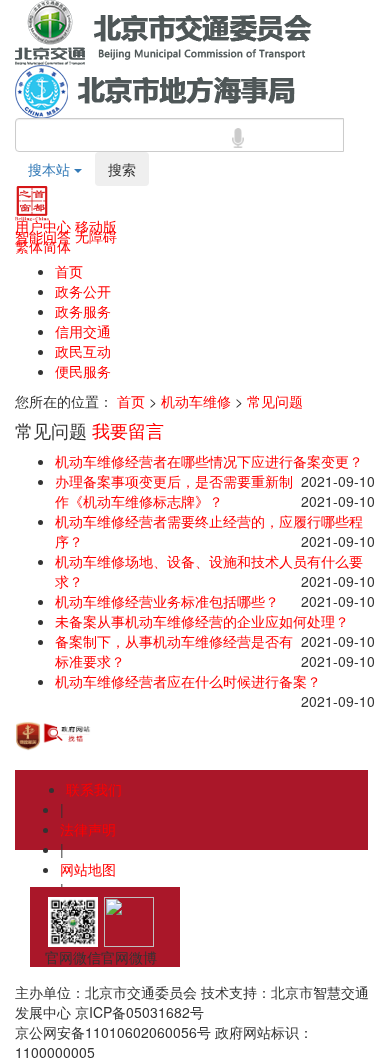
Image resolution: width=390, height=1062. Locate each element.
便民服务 (83, 371)
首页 (69, 271)
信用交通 (83, 331)
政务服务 (83, 311)
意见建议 (88, 909)
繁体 (29, 246)
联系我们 (94, 789)
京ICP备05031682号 (139, 1012)
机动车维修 (196, 401)
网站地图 (88, 869)
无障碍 (96, 236)
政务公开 (83, 291)
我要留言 (128, 430)
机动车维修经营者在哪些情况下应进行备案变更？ (209, 461)
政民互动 (83, 351)
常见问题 (275, 401)
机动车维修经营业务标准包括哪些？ (167, 601)
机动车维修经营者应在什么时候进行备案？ (188, 681)
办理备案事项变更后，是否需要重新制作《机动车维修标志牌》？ (174, 491)
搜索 (122, 169)
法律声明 (88, 829)
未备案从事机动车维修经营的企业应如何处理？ (202, 621)
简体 (57, 246)
